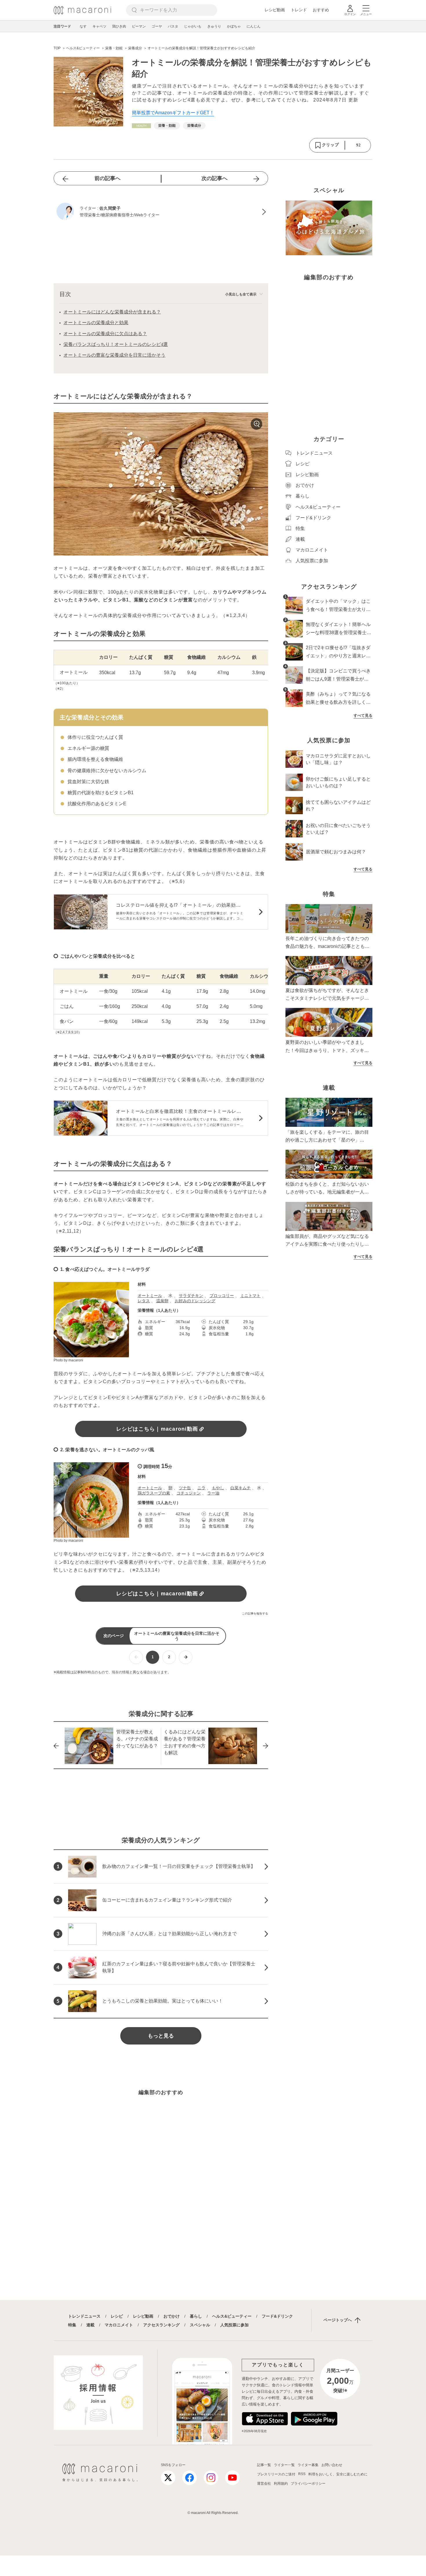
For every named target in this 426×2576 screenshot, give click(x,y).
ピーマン (139, 26)
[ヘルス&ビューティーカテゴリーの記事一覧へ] (141, 126)
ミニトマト (250, 1296)
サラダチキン (191, 1296)
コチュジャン (189, 1493)
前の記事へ (108, 178)
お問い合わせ (332, 2465)
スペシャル (200, 2325)
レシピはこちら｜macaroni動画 (157, 1429)
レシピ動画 (275, 10)
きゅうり (214, 26)
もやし (218, 1488)
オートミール (150, 1296)
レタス (144, 1301)
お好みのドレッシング (195, 1301)
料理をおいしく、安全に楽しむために (338, 2474)
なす (83, 26)
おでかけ (172, 2316)
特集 (72, 2325)
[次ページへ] (186, 1657)
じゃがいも (193, 26)
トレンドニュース (84, 2316)
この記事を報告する (255, 1613)
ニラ (201, 1488)
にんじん (254, 26)
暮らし (196, 2316)
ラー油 (213, 1493)
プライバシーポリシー (308, 2484)
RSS (302, 2474)
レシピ (117, 2316)
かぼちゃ (234, 26)
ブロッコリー (222, 1296)
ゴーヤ (157, 26)
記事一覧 (264, 2465)
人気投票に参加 (234, 2325)
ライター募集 (308, 2465)
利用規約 (281, 2484)
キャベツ (99, 26)
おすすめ (321, 10)
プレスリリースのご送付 (276, 2474)
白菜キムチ (241, 1488)
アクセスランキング (161, 2325)
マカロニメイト (119, 2325)
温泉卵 (162, 1301)
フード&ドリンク (277, 2316)
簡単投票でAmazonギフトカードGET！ (173, 113)
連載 (90, 2325)
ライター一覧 (284, 2465)
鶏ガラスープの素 (154, 1493)
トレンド (299, 10)
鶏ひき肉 (119, 26)
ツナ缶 (185, 1488)
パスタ (173, 26)
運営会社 (264, 2484)
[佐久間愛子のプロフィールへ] (161, 212)
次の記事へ (214, 178)
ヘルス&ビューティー (232, 2316)
